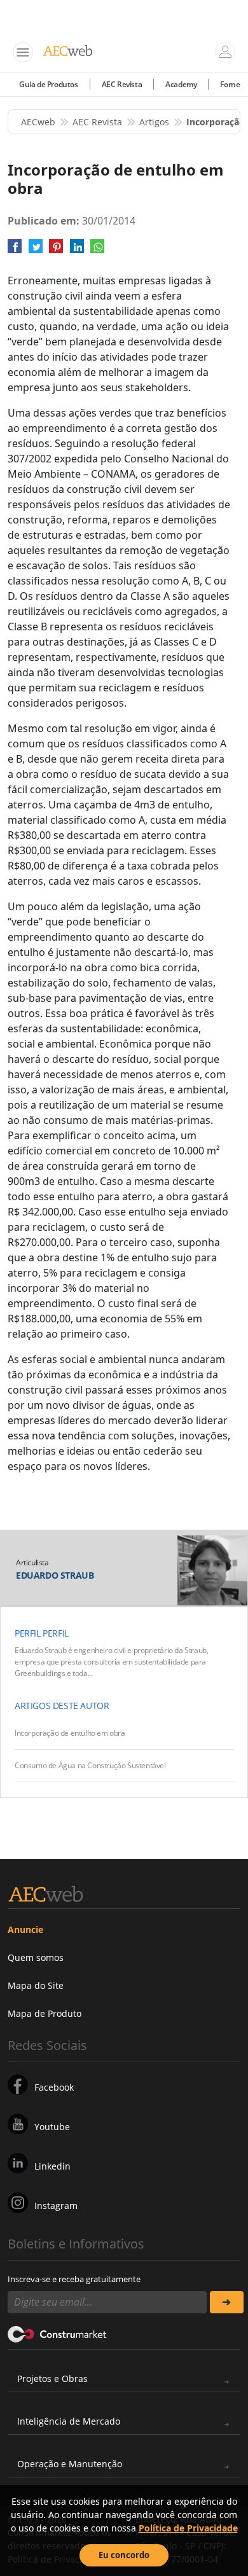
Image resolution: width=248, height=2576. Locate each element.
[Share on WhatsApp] (97, 251)
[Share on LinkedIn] (77, 251)
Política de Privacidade (188, 2528)
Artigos (154, 122)
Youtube (52, 2127)
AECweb (38, 122)
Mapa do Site (36, 1985)
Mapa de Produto (45, 2013)
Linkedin (52, 2166)
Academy (181, 84)
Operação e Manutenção (70, 2464)
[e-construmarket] (58, 2334)
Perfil (28, 1633)
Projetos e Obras (52, 2379)
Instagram (56, 2206)
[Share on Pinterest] (56, 251)
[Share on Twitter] (36, 251)
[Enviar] (227, 2302)
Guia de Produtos (49, 84)
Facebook (54, 2087)
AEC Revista (122, 84)
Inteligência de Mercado (69, 2421)
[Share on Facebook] (15, 251)
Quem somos (36, 1957)
